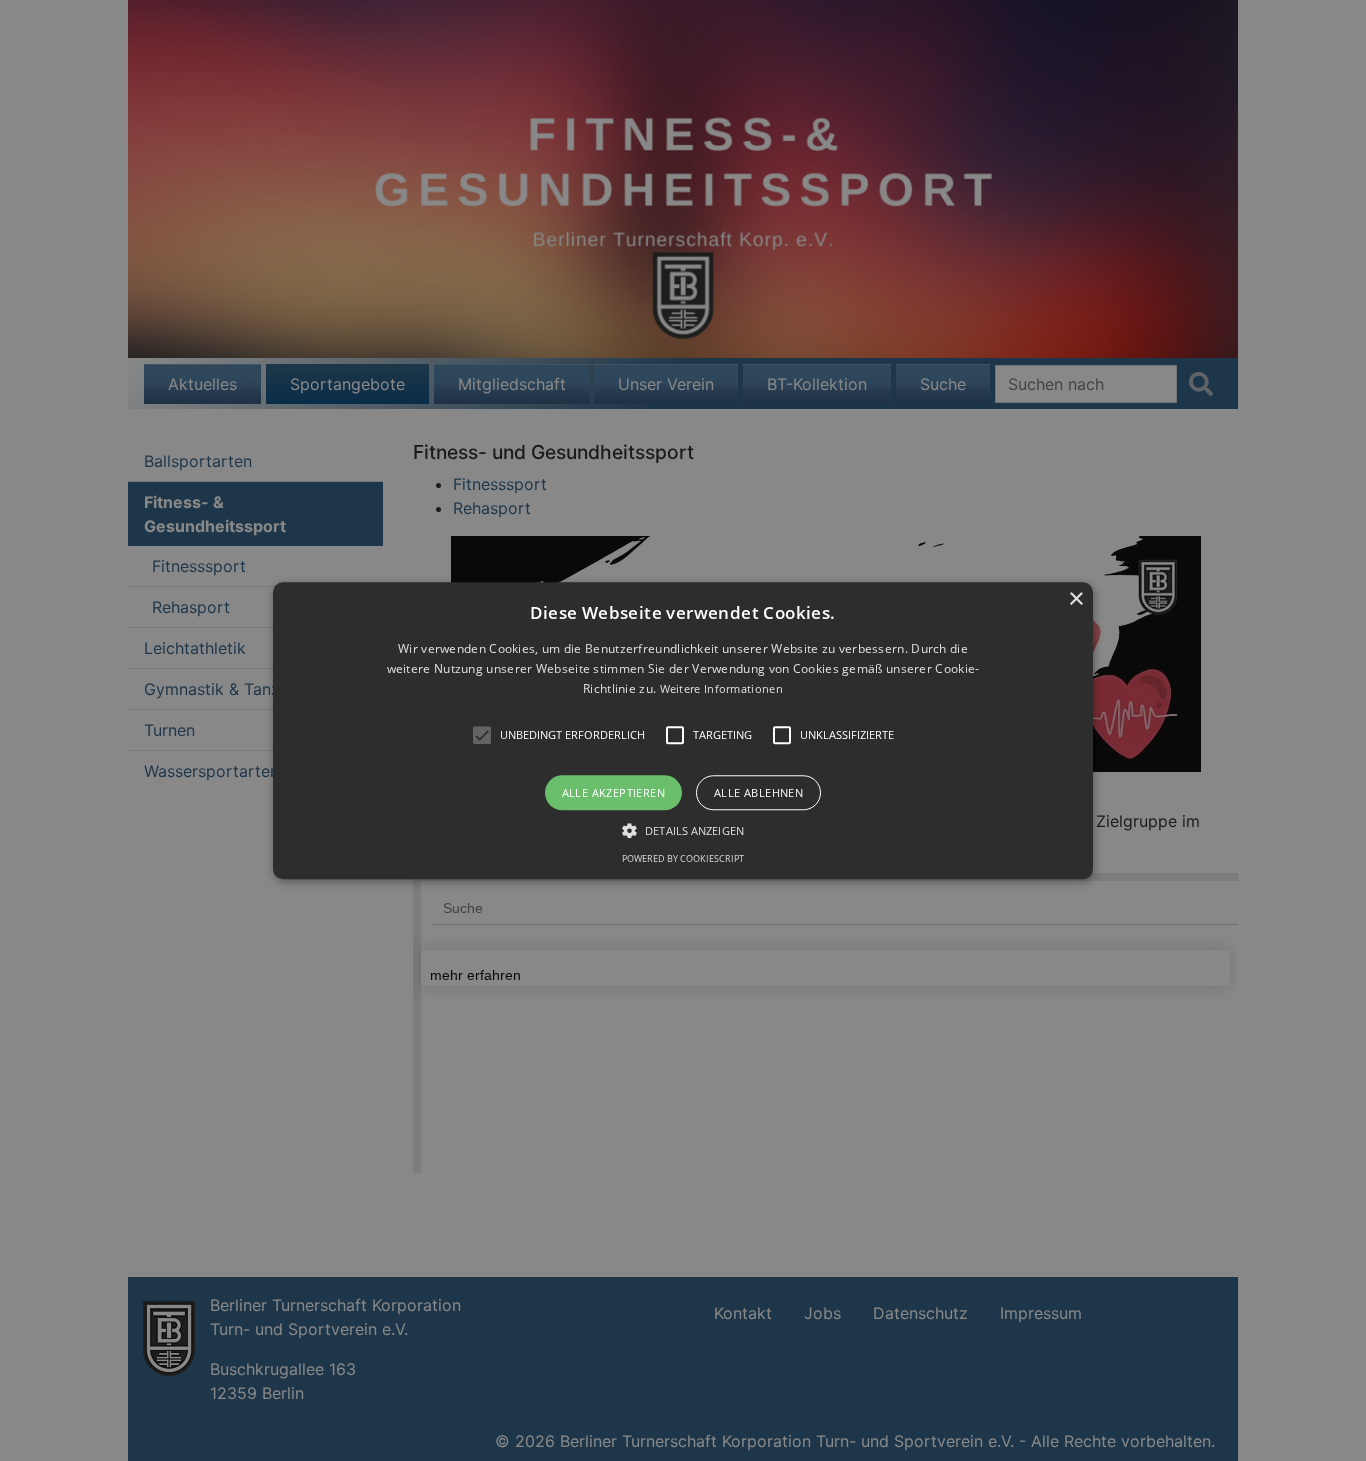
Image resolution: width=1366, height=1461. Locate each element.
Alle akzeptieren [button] (613, 792)
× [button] (1075, 599)
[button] (683, 730)
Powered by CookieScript (683, 858)
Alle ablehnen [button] (758, 792)
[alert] (683, 730)
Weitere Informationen (721, 689)
